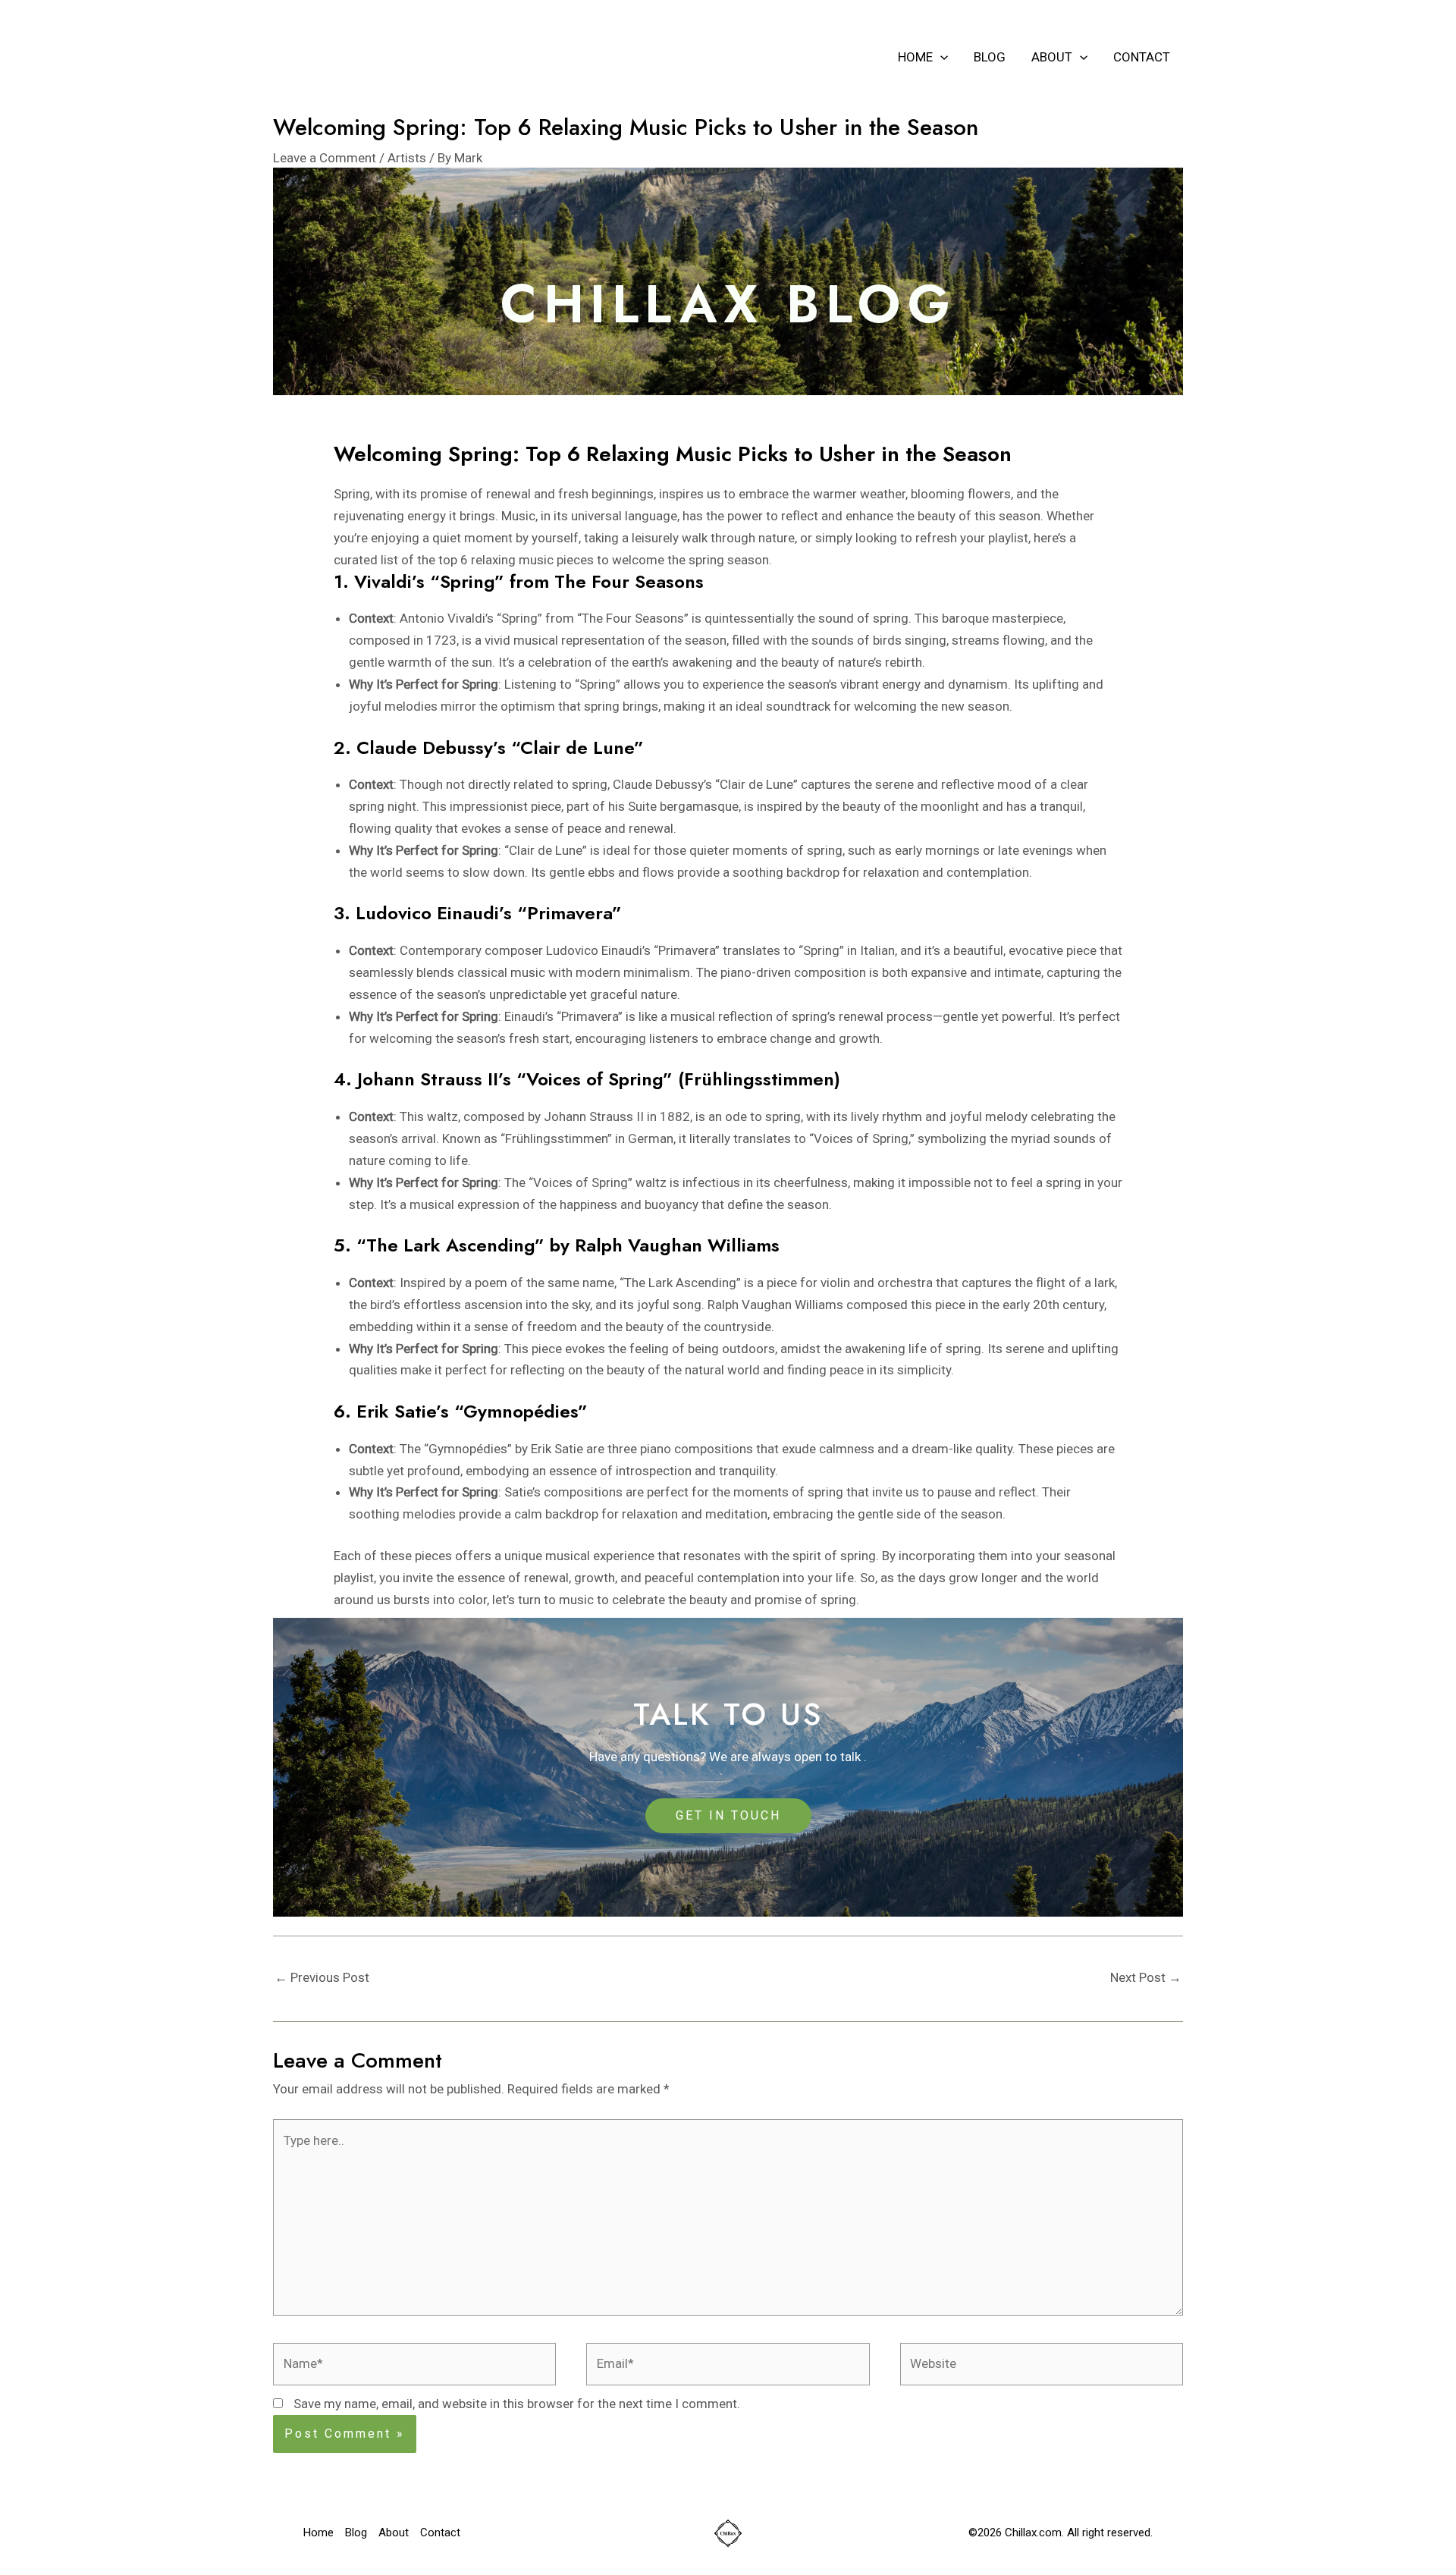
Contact (1142, 57)
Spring (519, 618)
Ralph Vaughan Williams (775, 1305)
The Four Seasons (633, 618)
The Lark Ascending (680, 1283)
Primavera (687, 950)
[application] (940, 57)
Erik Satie (557, 1449)
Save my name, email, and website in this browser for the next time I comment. (517, 2404)
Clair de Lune (756, 784)
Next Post (1146, 1977)
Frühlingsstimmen (556, 1138)
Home (915, 57)
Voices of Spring (861, 1138)
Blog (990, 57)
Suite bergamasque (683, 806)
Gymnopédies (468, 1449)
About (1052, 57)
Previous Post (322, 1977)
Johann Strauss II (594, 1116)
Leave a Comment (325, 158)
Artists (407, 158)
